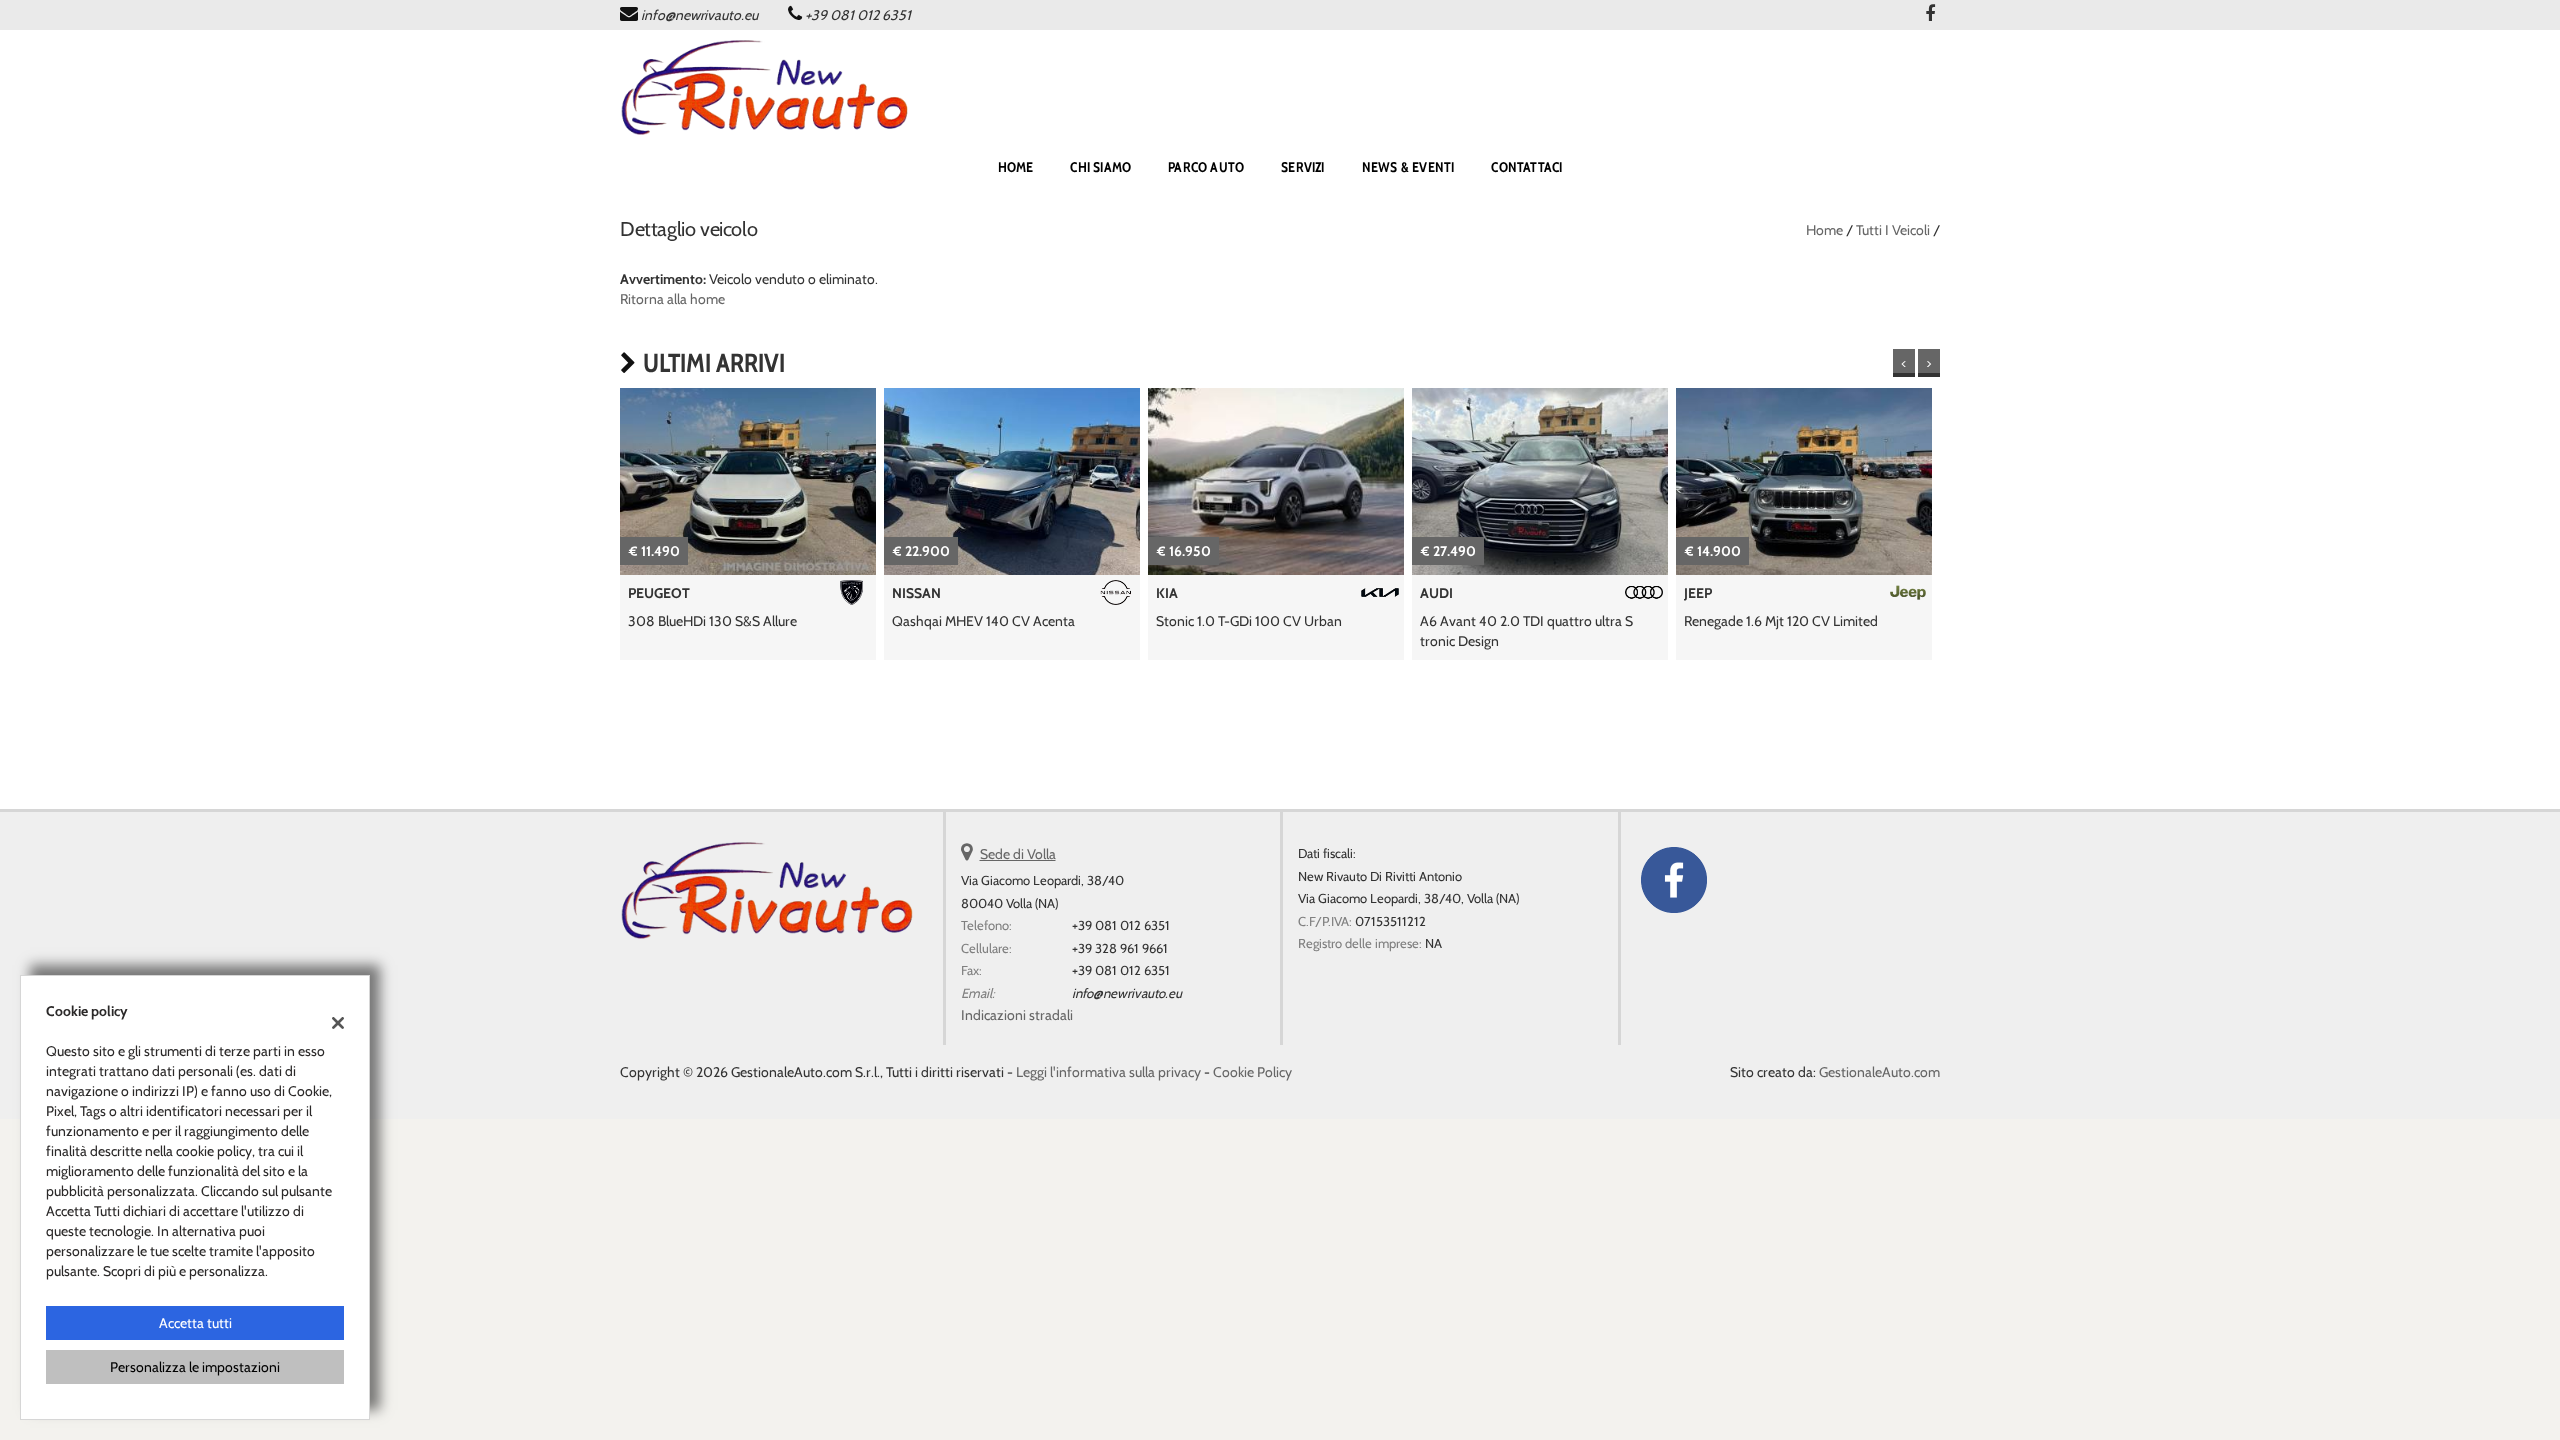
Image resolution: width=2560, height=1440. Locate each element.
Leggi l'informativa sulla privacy (1108, 1072)
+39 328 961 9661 (1120, 948)
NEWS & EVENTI (1408, 167)
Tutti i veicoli (1893, 230)
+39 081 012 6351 (858, 15)
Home (1824, 230)
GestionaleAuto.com (1879, 1072)
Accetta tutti (195, 1323)
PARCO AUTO (1206, 167)
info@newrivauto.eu (699, 15)
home (1016, 167)
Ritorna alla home (672, 299)
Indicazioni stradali (1017, 1015)
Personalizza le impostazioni (195, 1367)
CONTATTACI (1526, 167)
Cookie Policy (1252, 1072)
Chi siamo (1100, 167)
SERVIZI (1302, 167)
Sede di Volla (1018, 854)
